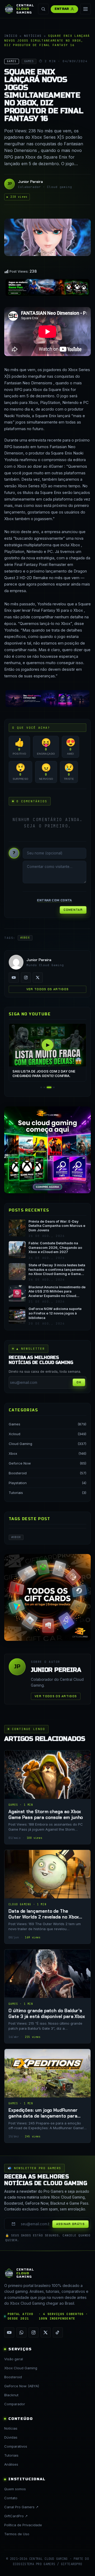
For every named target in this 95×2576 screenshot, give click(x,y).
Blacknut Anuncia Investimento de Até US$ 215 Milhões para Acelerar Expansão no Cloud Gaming (57, 1292)
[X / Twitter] (38, 978)
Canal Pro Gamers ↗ (21, 2507)
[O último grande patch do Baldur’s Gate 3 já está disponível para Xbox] (47, 1996)
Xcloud (15, 1434)
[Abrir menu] (85, 9)
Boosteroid (18, 1473)
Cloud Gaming (20, 1444)
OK (79, 1382)
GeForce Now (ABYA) (22, 2386)
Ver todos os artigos (47, 989)
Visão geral (14, 2359)
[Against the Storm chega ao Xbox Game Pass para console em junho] (47, 1797)
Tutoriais (16, 1493)
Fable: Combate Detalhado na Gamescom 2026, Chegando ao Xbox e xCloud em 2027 (55, 1248)
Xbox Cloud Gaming (21, 2368)
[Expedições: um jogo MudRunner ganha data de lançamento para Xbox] (47, 2096)
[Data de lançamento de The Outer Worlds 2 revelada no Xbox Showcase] (47, 1897)
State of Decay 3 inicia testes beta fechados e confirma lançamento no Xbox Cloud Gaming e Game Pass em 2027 (57, 1270)
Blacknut (11, 2395)
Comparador (15, 2404)
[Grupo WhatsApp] (21, 2332)
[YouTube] (14, 978)
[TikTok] (58, 2332)
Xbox (13, 1453)
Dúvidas (11, 2437)
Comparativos (16, 2446)
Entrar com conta (54, 900)
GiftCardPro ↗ (16, 2516)
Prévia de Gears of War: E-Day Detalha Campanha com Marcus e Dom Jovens (57, 1226)
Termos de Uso (17, 2534)
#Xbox (25, 938)
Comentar (73, 910)
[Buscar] (43, 9)
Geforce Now (20, 1463)
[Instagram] (26, 978)
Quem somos (15, 2489)
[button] (41, 1087)
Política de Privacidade (23, 2525)
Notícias (33, 36)
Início (11, 36)
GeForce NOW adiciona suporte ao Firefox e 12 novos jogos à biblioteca (55, 1313)
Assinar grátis (70, 2224)
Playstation (18, 1483)
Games (15, 1424)
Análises (11, 2464)
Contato (11, 2498)
